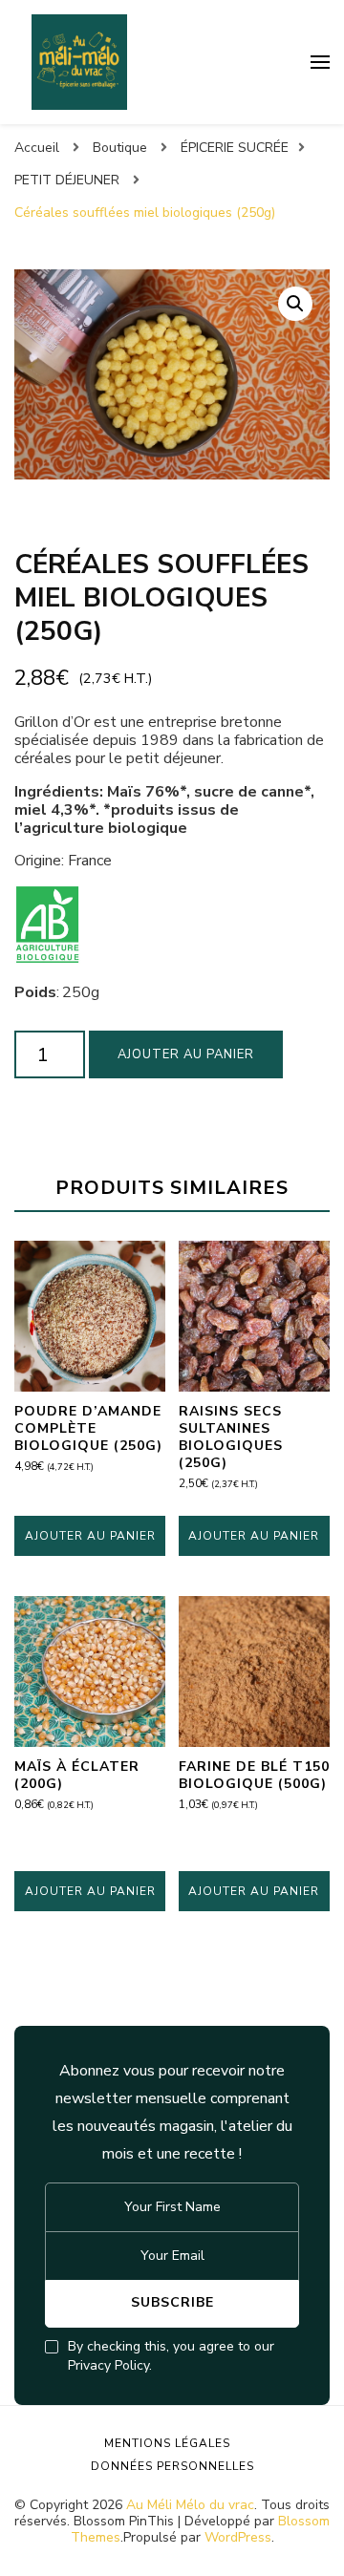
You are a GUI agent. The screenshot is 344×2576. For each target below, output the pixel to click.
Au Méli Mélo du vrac (190, 2505)
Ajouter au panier (186, 1054)
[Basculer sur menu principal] (320, 62)
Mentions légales (167, 2443)
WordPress (238, 2537)
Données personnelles (172, 2466)
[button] (295, 304)
